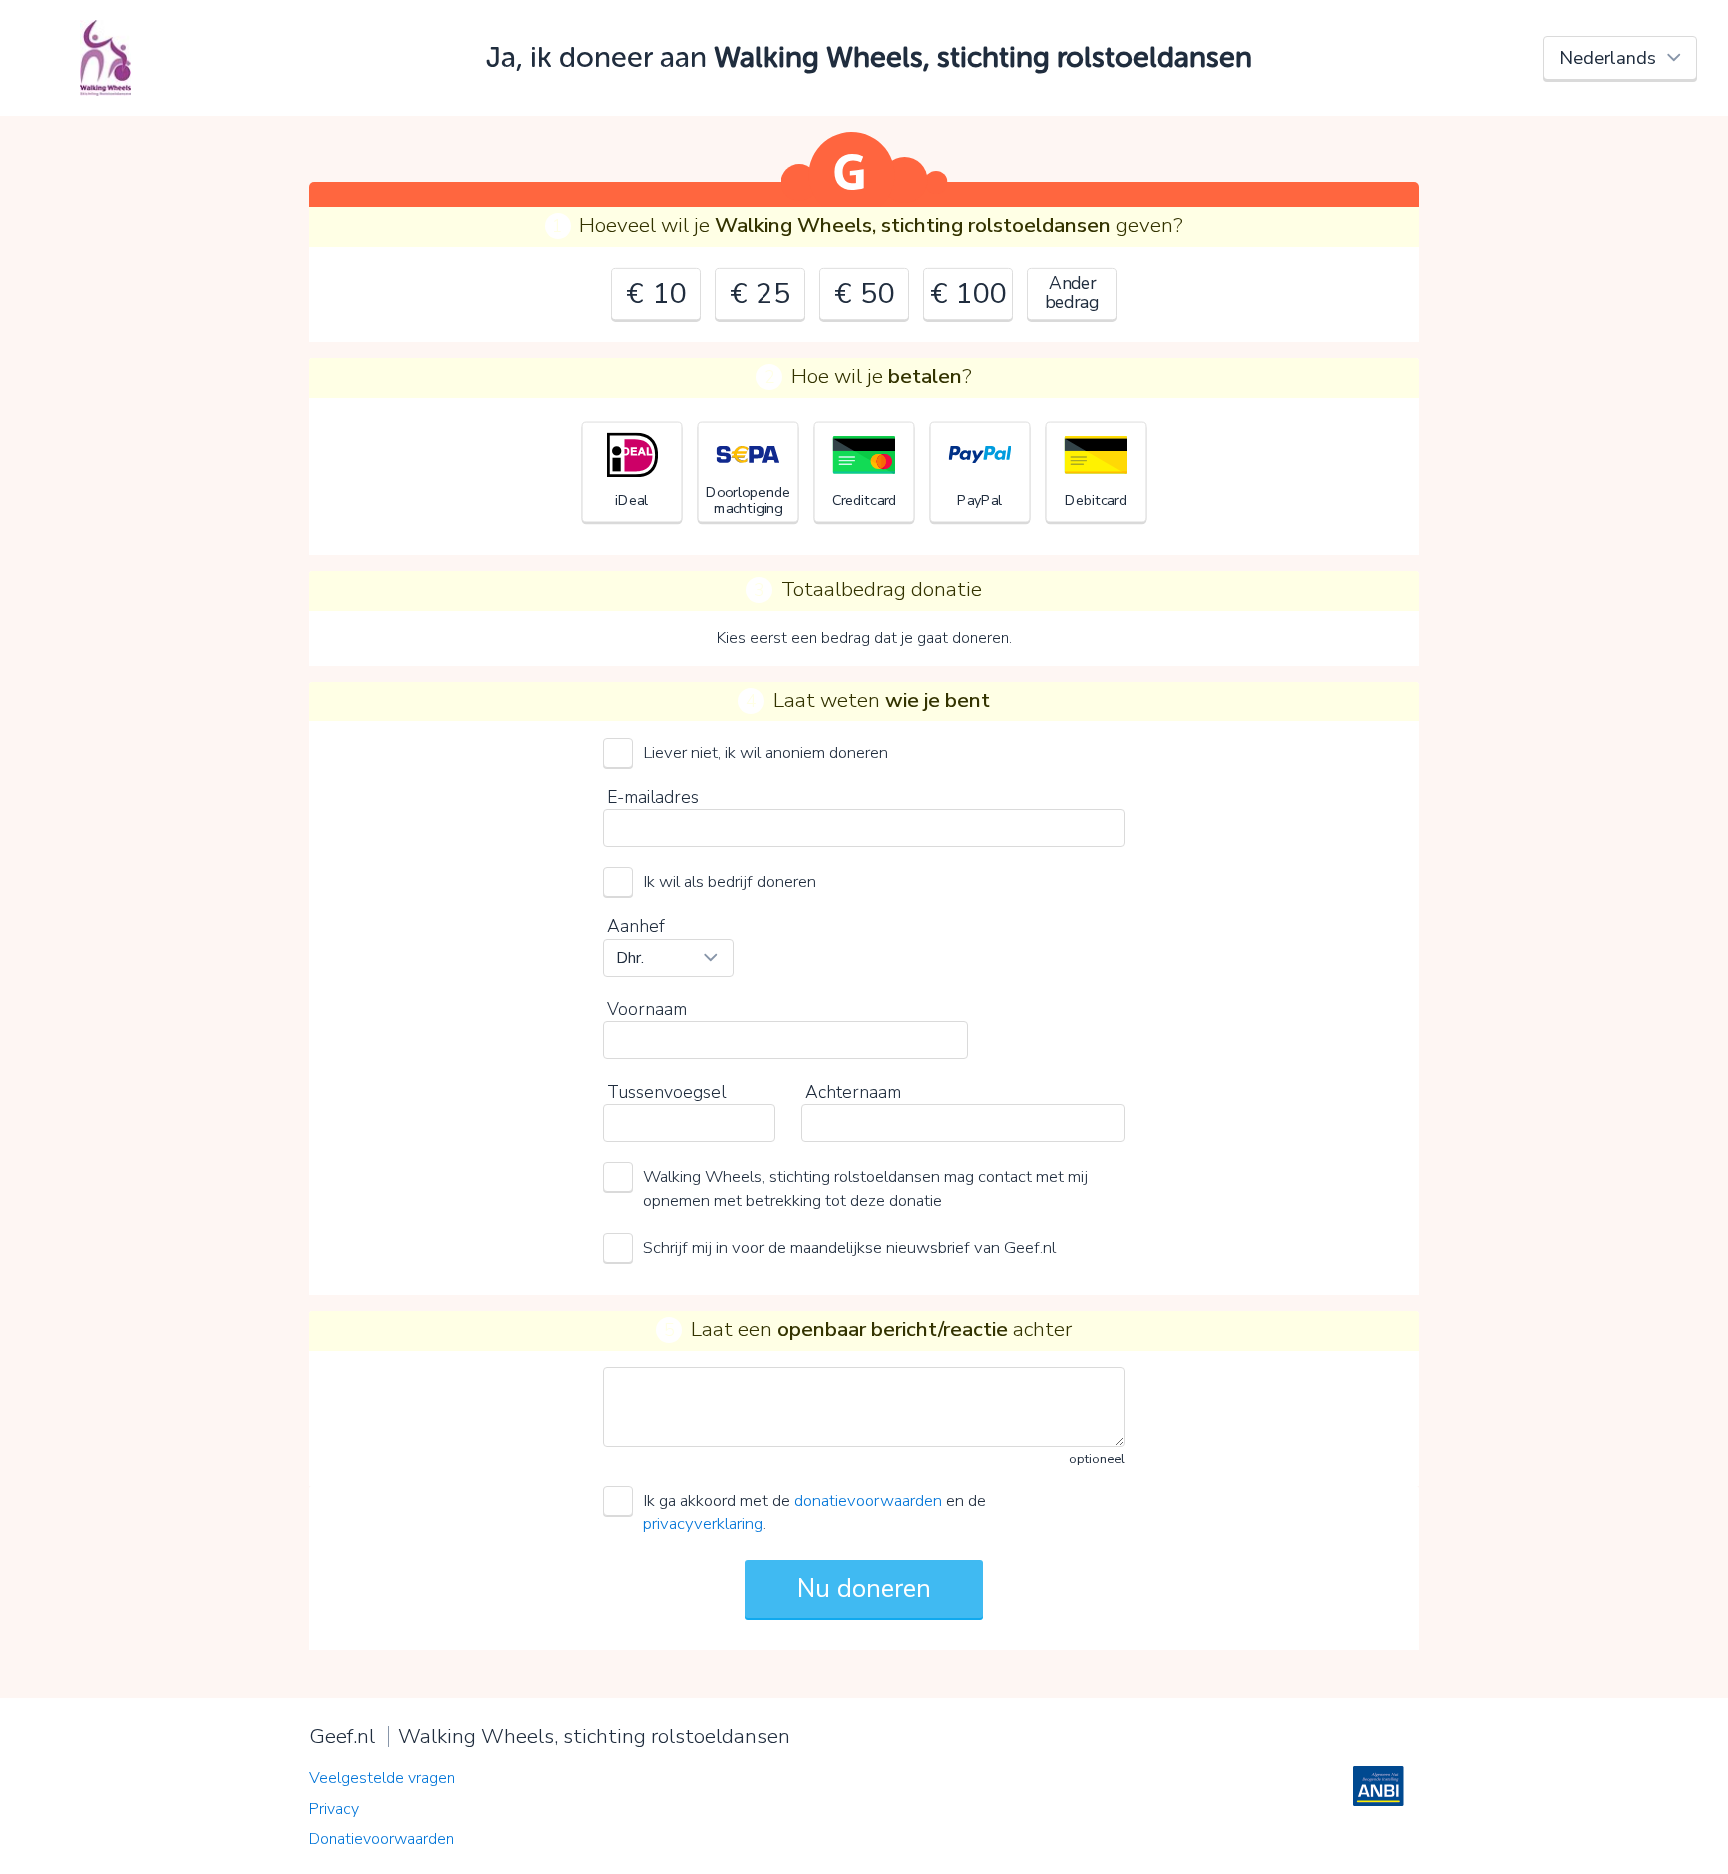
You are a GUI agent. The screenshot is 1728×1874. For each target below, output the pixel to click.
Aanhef (636, 926)
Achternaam (853, 1092)
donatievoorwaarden (868, 1500)
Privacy (334, 1809)
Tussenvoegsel (666, 1092)
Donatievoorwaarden (381, 1839)
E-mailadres (653, 797)
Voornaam (647, 1009)
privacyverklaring (703, 1523)
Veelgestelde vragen (382, 1778)
